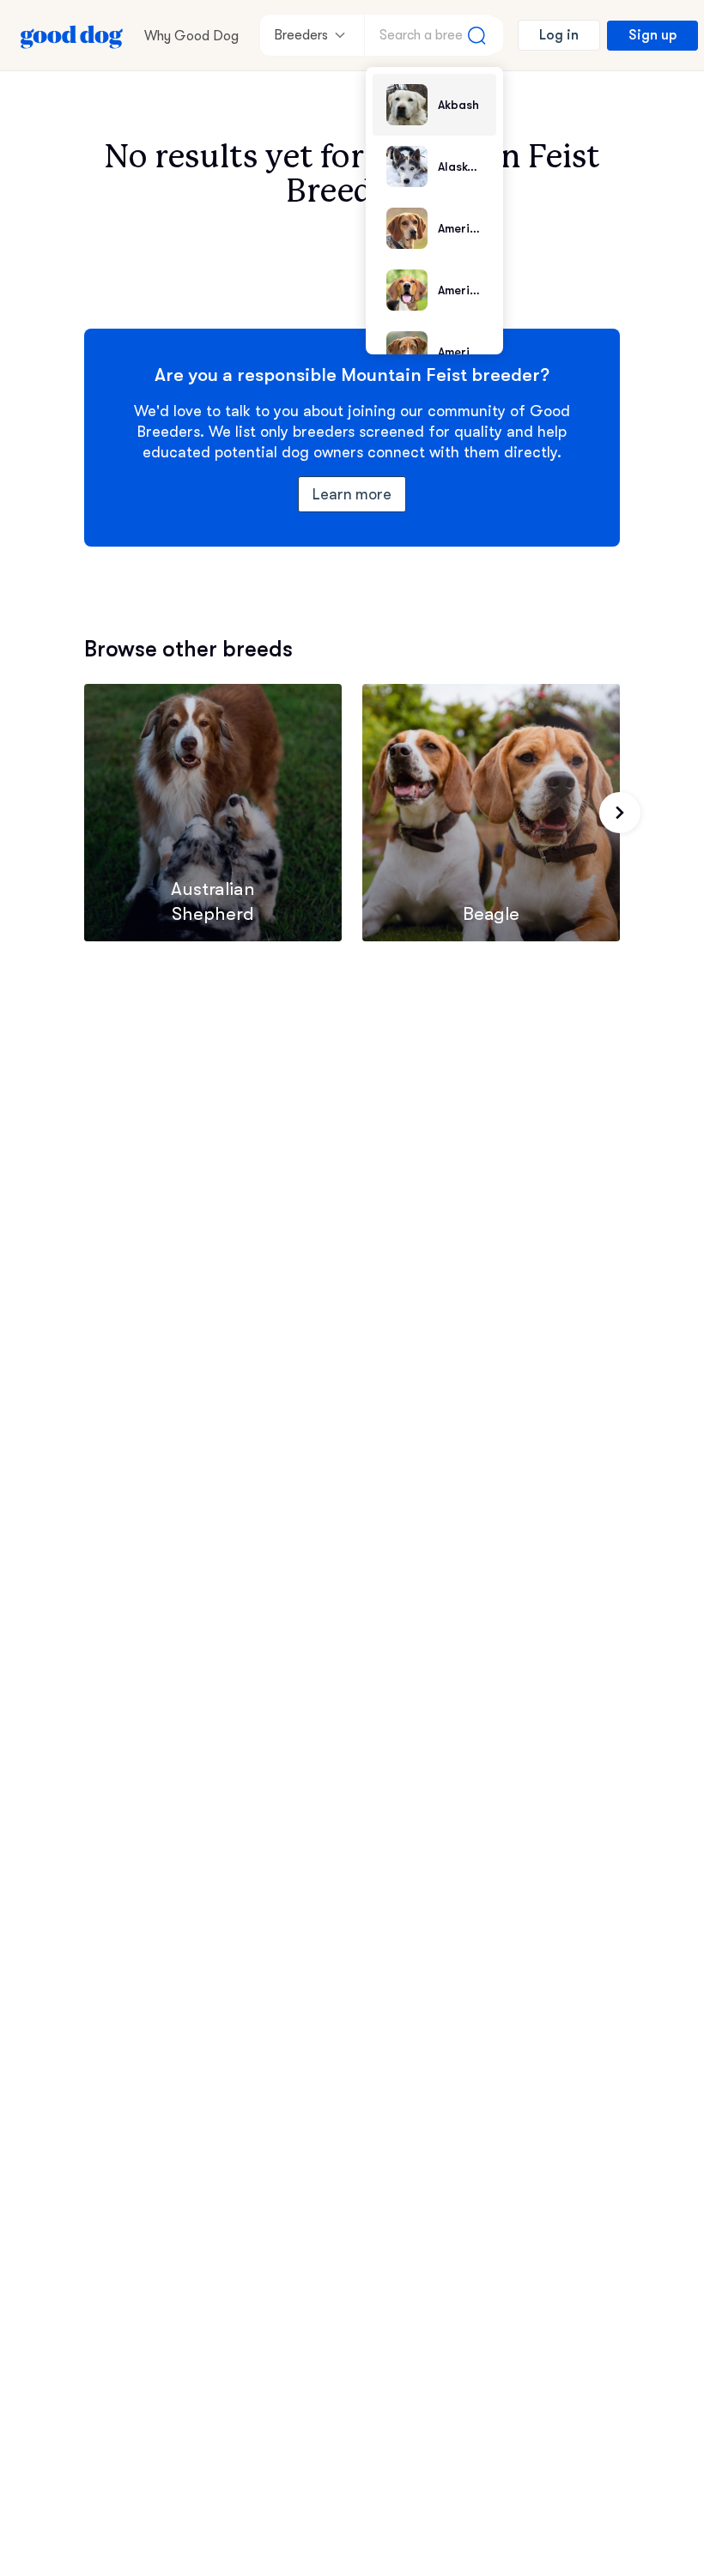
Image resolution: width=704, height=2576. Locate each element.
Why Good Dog (191, 36)
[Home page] (72, 35)
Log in (559, 35)
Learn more (352, 494)
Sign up (652, 35)
